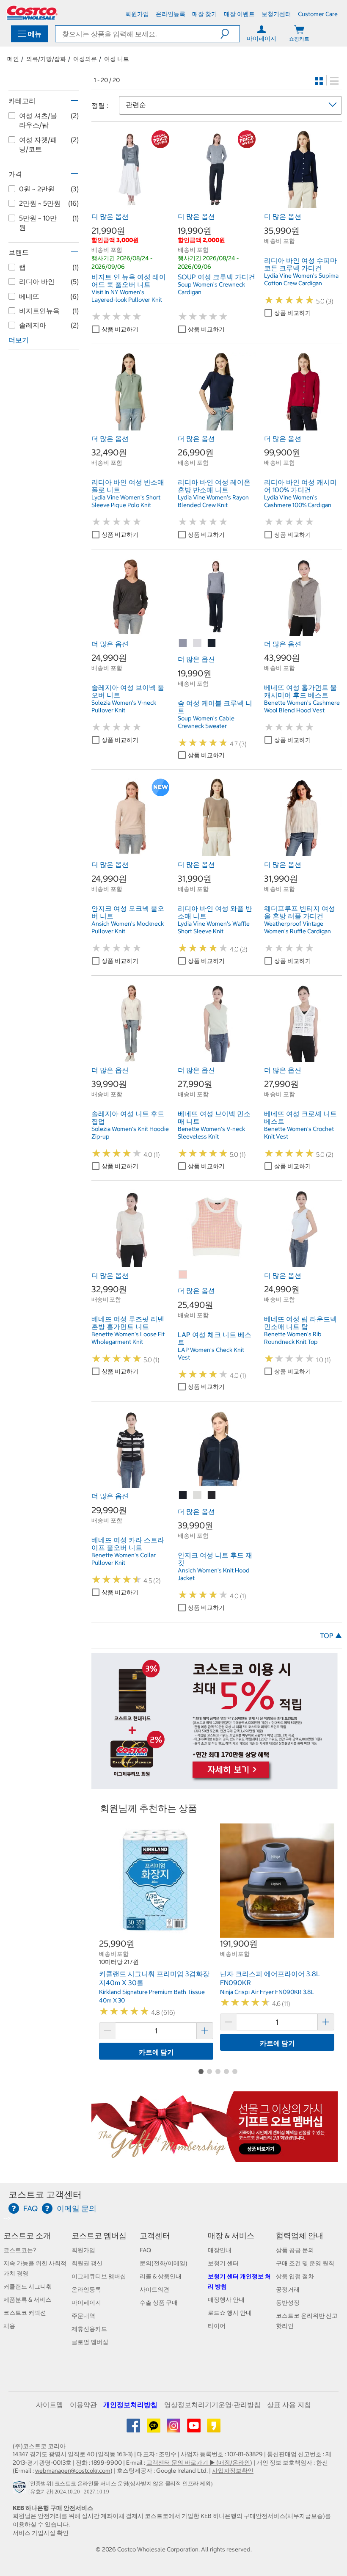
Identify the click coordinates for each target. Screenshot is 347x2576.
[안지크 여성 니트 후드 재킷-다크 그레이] (212, 1495)
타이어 (217, 2326)
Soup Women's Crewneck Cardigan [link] (211, 288)
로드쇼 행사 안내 (230, 2313)
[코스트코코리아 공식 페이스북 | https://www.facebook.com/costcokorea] (134, 2429)
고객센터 (155, 2235)
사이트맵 (50, 2405)
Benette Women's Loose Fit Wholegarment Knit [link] (128, 1338)
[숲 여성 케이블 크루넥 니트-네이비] (212, 643)
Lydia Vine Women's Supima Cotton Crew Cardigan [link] (301, 279)
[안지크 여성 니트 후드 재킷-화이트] (198, 1495)
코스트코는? (20, 2250)
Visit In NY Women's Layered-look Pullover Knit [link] (127, 296)
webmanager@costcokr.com (73, 2471)
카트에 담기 (156, 2052)
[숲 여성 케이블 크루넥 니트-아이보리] (198, 643)
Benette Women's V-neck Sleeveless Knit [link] (211, 1133)
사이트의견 (154, 2289)
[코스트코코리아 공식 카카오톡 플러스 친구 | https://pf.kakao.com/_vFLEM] (154, 2429)
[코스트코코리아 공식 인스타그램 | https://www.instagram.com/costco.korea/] (174, 2429)
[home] (32, 13)
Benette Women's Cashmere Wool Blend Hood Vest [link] (302, 706)
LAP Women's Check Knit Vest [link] (211, 1354)
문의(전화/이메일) (164, 2263)
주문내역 (83, 2316)
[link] (130, 204)
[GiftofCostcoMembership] (215, 2157)
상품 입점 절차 (295, 2276)
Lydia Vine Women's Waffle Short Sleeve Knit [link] (214, 927)
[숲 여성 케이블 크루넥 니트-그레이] (183, 643)
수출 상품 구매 (159, 2303)
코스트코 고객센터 (45, 2194)
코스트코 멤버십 (99, 2235)
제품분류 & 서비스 (27, 2300)
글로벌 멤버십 (90, 2342)
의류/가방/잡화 (46, 59)
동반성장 (288, 2303)
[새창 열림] (21, 2489)
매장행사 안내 (226, 2300)
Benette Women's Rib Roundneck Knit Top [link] (293, 1338)
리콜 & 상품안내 (161, 2276)
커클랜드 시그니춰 (28, 2286)
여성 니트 (117, 59)
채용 (9, 2326)
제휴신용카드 (89, 2329)
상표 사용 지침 (289, 2405)
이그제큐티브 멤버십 (99, 2276)
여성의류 (85, 59)
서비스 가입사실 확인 (41, 2533)
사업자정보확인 (233, 2471)
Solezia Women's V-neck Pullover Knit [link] (124, 706)
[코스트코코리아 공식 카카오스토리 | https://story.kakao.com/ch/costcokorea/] (214, 2429)
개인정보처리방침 (130, 2405)
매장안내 (220, 2250)
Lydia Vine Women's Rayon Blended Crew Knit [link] (213, 501)
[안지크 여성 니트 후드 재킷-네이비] (183, 1495)
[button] (230, 34)
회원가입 (83, 2250)
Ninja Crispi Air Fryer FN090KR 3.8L (267, 1992)
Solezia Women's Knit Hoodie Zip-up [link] (130, 1133)
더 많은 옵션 (110, 216)
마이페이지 (86, 2303)
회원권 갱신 (87, 2263)
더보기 (19, 340)
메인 (13, 59)
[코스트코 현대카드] (215, 1784)
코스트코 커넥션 (25, 2313)
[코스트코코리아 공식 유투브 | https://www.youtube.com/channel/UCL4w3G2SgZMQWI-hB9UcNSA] (194, 2429)
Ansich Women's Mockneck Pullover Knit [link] (128, 927)
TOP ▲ (331, 1636)
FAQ (145, 2250)
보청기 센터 (223, 2263)
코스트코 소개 (27, 2235)
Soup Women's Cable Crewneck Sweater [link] (206, 722)
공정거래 (288, 2289)
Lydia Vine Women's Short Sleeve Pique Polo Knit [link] (126, 501)
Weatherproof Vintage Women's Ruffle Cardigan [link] (297, 927)
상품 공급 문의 (295, 2250)
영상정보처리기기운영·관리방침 (212, 2405)
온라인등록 (86, 2289)
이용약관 (83, 2405)
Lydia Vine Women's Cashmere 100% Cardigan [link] (298, 501)
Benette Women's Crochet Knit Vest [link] (299, 1133)
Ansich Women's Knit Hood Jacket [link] (214, 1574)
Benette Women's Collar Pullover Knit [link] (124, 1559)
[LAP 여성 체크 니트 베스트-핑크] (183, 1275)
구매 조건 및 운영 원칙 (305, 2263)
